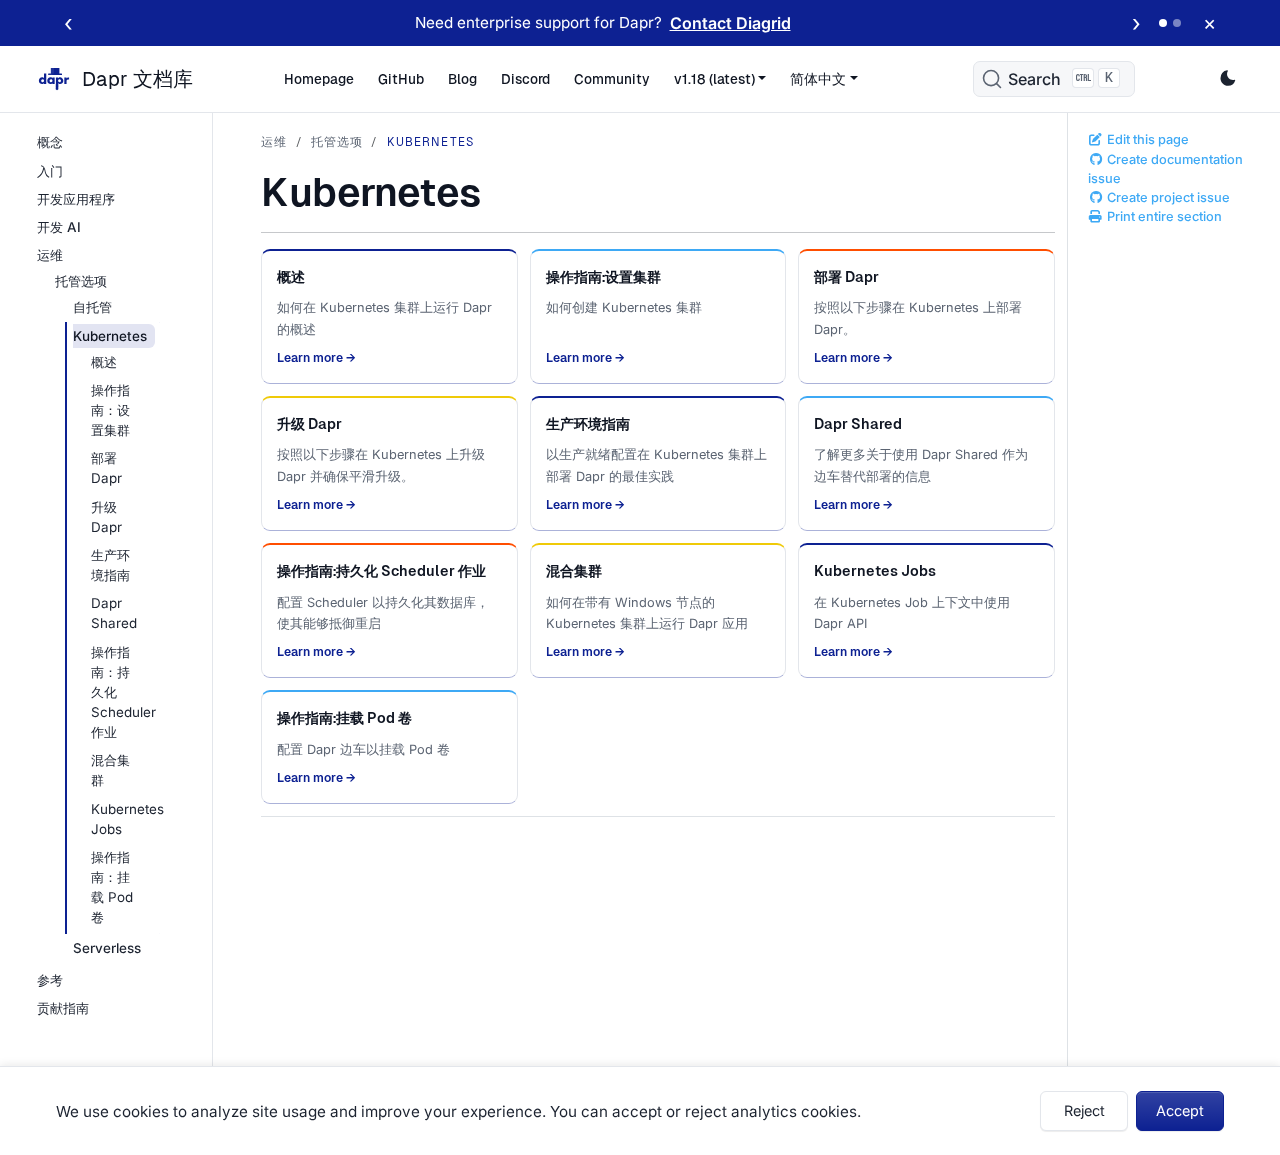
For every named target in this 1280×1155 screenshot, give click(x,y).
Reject (1084, 1110)
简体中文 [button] (818, 79)
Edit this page (1146, 139)
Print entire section (1163, 216)
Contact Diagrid (730, 23)
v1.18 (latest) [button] (714, 79)
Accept (1180, 1110)
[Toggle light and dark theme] (1228, 79)
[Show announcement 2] (1177, 23)
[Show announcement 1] (1163, 23)
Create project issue (1167, 197)
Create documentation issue (1165, 169)
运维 (274, 142)
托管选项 (337, 142)
